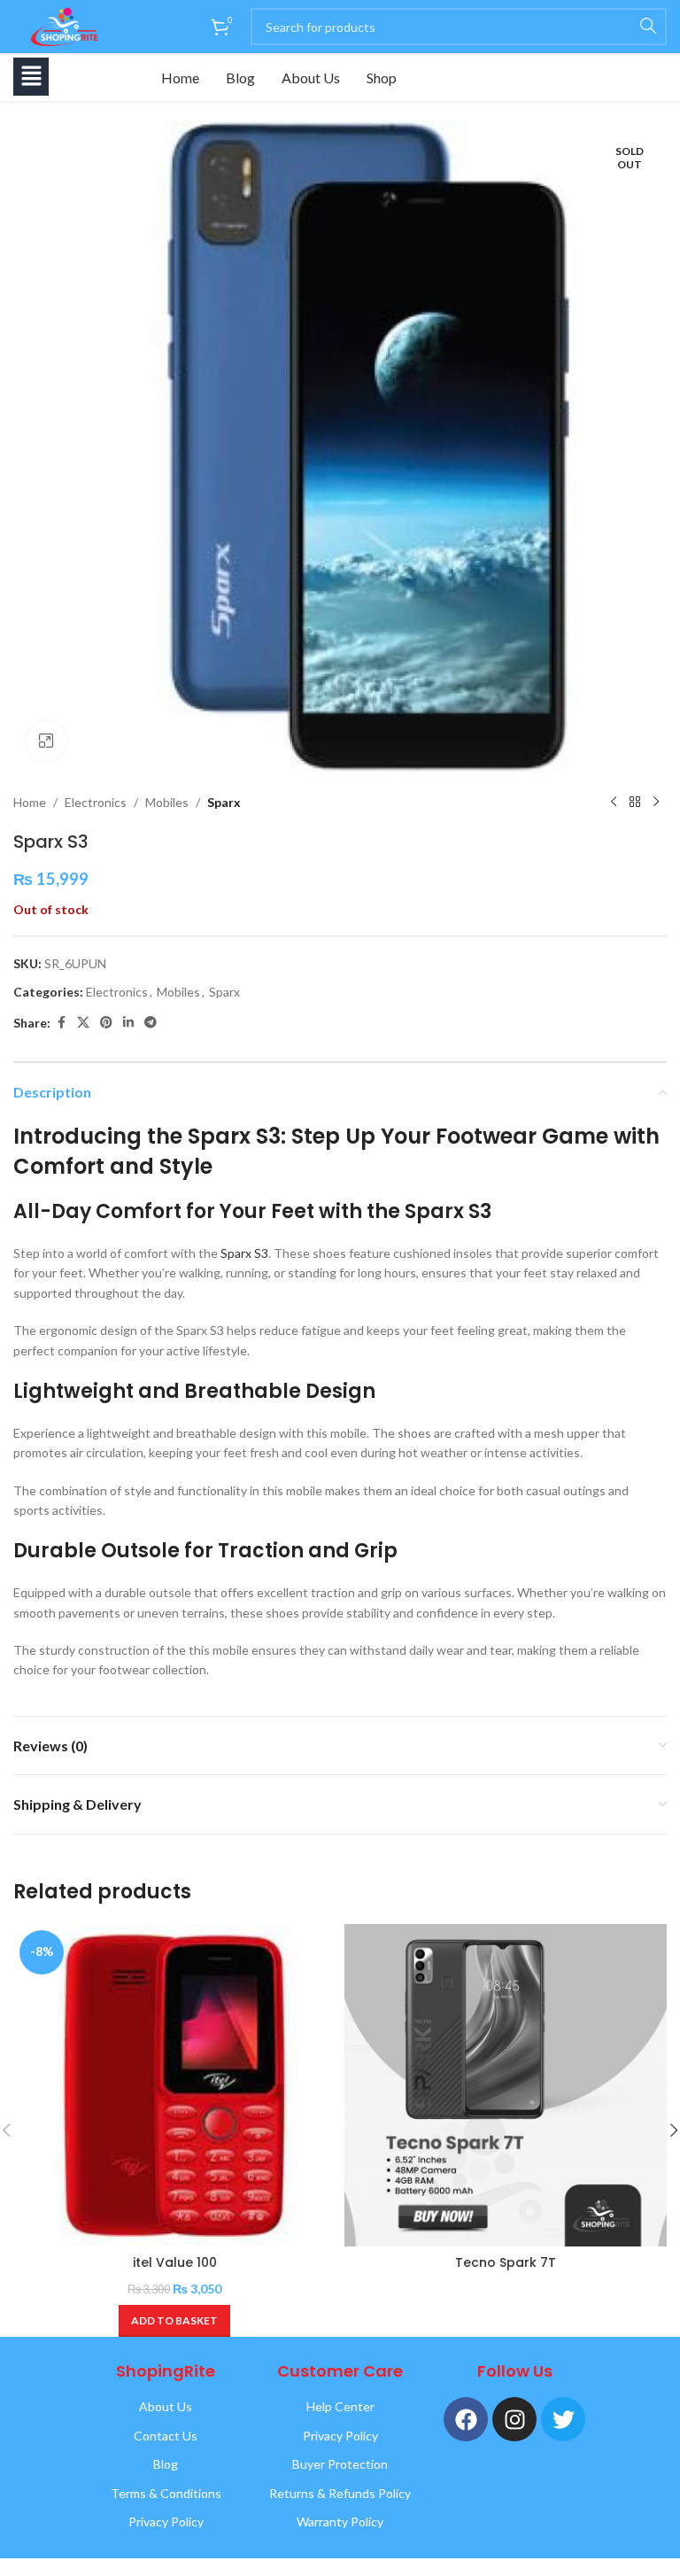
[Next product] (656, 803)
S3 (261, 1253)
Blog (240, 78)
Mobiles (167, 802)
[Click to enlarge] (46, 741)
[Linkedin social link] (128, 1023)
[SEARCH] (648, 27)
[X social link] (83, 1023)
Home (180, 78)
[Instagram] (514, 2419)
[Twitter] (563, 2419)
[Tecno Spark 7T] (506, 2085)
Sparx (224, 802)
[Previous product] (614, 803)
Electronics (96, 802)
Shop (382, 78)
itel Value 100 (175, 2262)
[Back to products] (635, 803)
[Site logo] (62, 25)
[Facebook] (466, 2419)
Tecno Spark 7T (506, 2262)
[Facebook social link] (61, 1023)
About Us (311, 78)
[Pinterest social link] (106, 1023)
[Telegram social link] (151, 1023)
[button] (31, 77)
